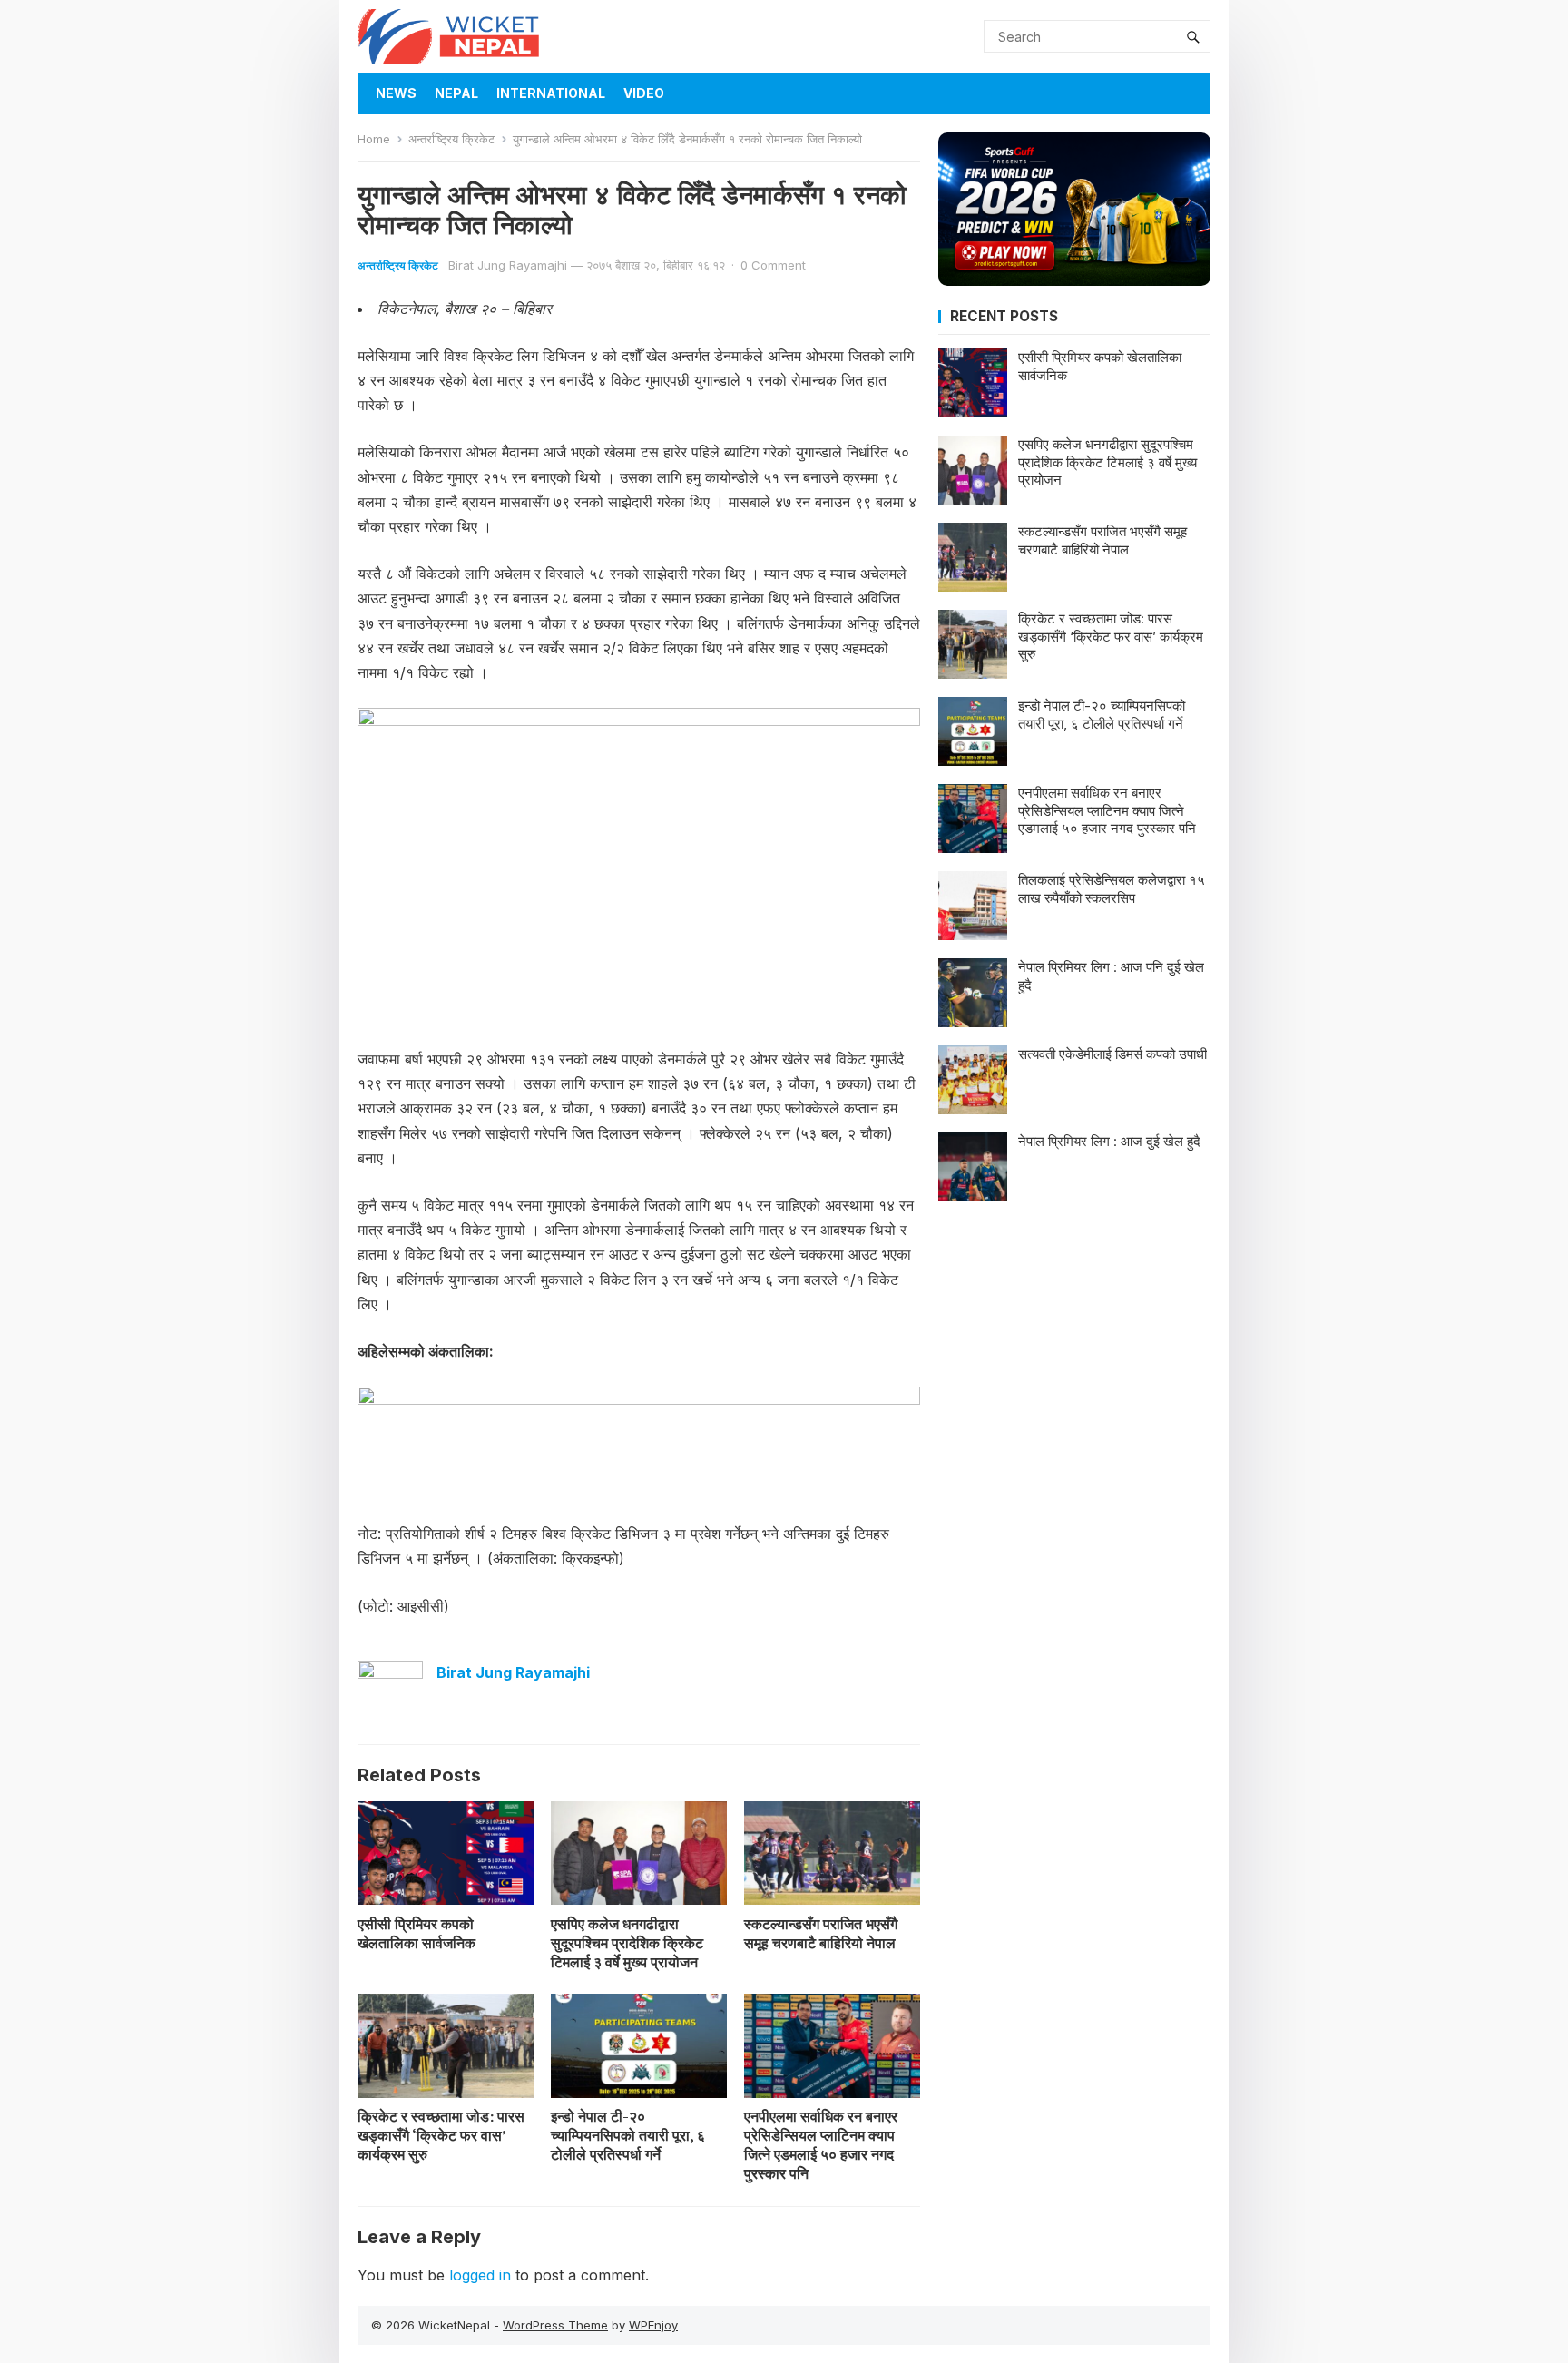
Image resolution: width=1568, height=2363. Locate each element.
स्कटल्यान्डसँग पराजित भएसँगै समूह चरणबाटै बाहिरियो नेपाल (821, 1933)
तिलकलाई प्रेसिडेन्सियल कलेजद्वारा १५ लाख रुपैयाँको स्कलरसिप (1112, 889)
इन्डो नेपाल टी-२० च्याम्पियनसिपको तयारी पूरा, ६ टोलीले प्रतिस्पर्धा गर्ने (628, 2135)
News (396, 93)
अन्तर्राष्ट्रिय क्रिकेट (451, 139)
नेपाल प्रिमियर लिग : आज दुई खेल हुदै (1109, 1141)
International (551, 93)
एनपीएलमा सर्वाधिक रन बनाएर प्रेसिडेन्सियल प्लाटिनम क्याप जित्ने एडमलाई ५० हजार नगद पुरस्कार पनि (821, 2144)
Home (374, 139)
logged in (480, 2275)
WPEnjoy (653, 2325)
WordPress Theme (555, 2325)
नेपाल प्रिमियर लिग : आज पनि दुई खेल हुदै (1111, 976)
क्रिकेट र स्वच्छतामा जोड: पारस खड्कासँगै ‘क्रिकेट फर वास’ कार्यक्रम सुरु (441, 2135)
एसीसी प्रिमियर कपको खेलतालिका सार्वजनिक (416, 1933)
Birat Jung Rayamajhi (508, 265)
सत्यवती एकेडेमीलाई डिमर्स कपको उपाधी (1112, 1054)
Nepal (456, 93)
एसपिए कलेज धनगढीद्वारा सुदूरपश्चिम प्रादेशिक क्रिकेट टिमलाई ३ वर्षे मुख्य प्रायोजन (627, 1943)
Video (644, 93)
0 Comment (773, 265)
